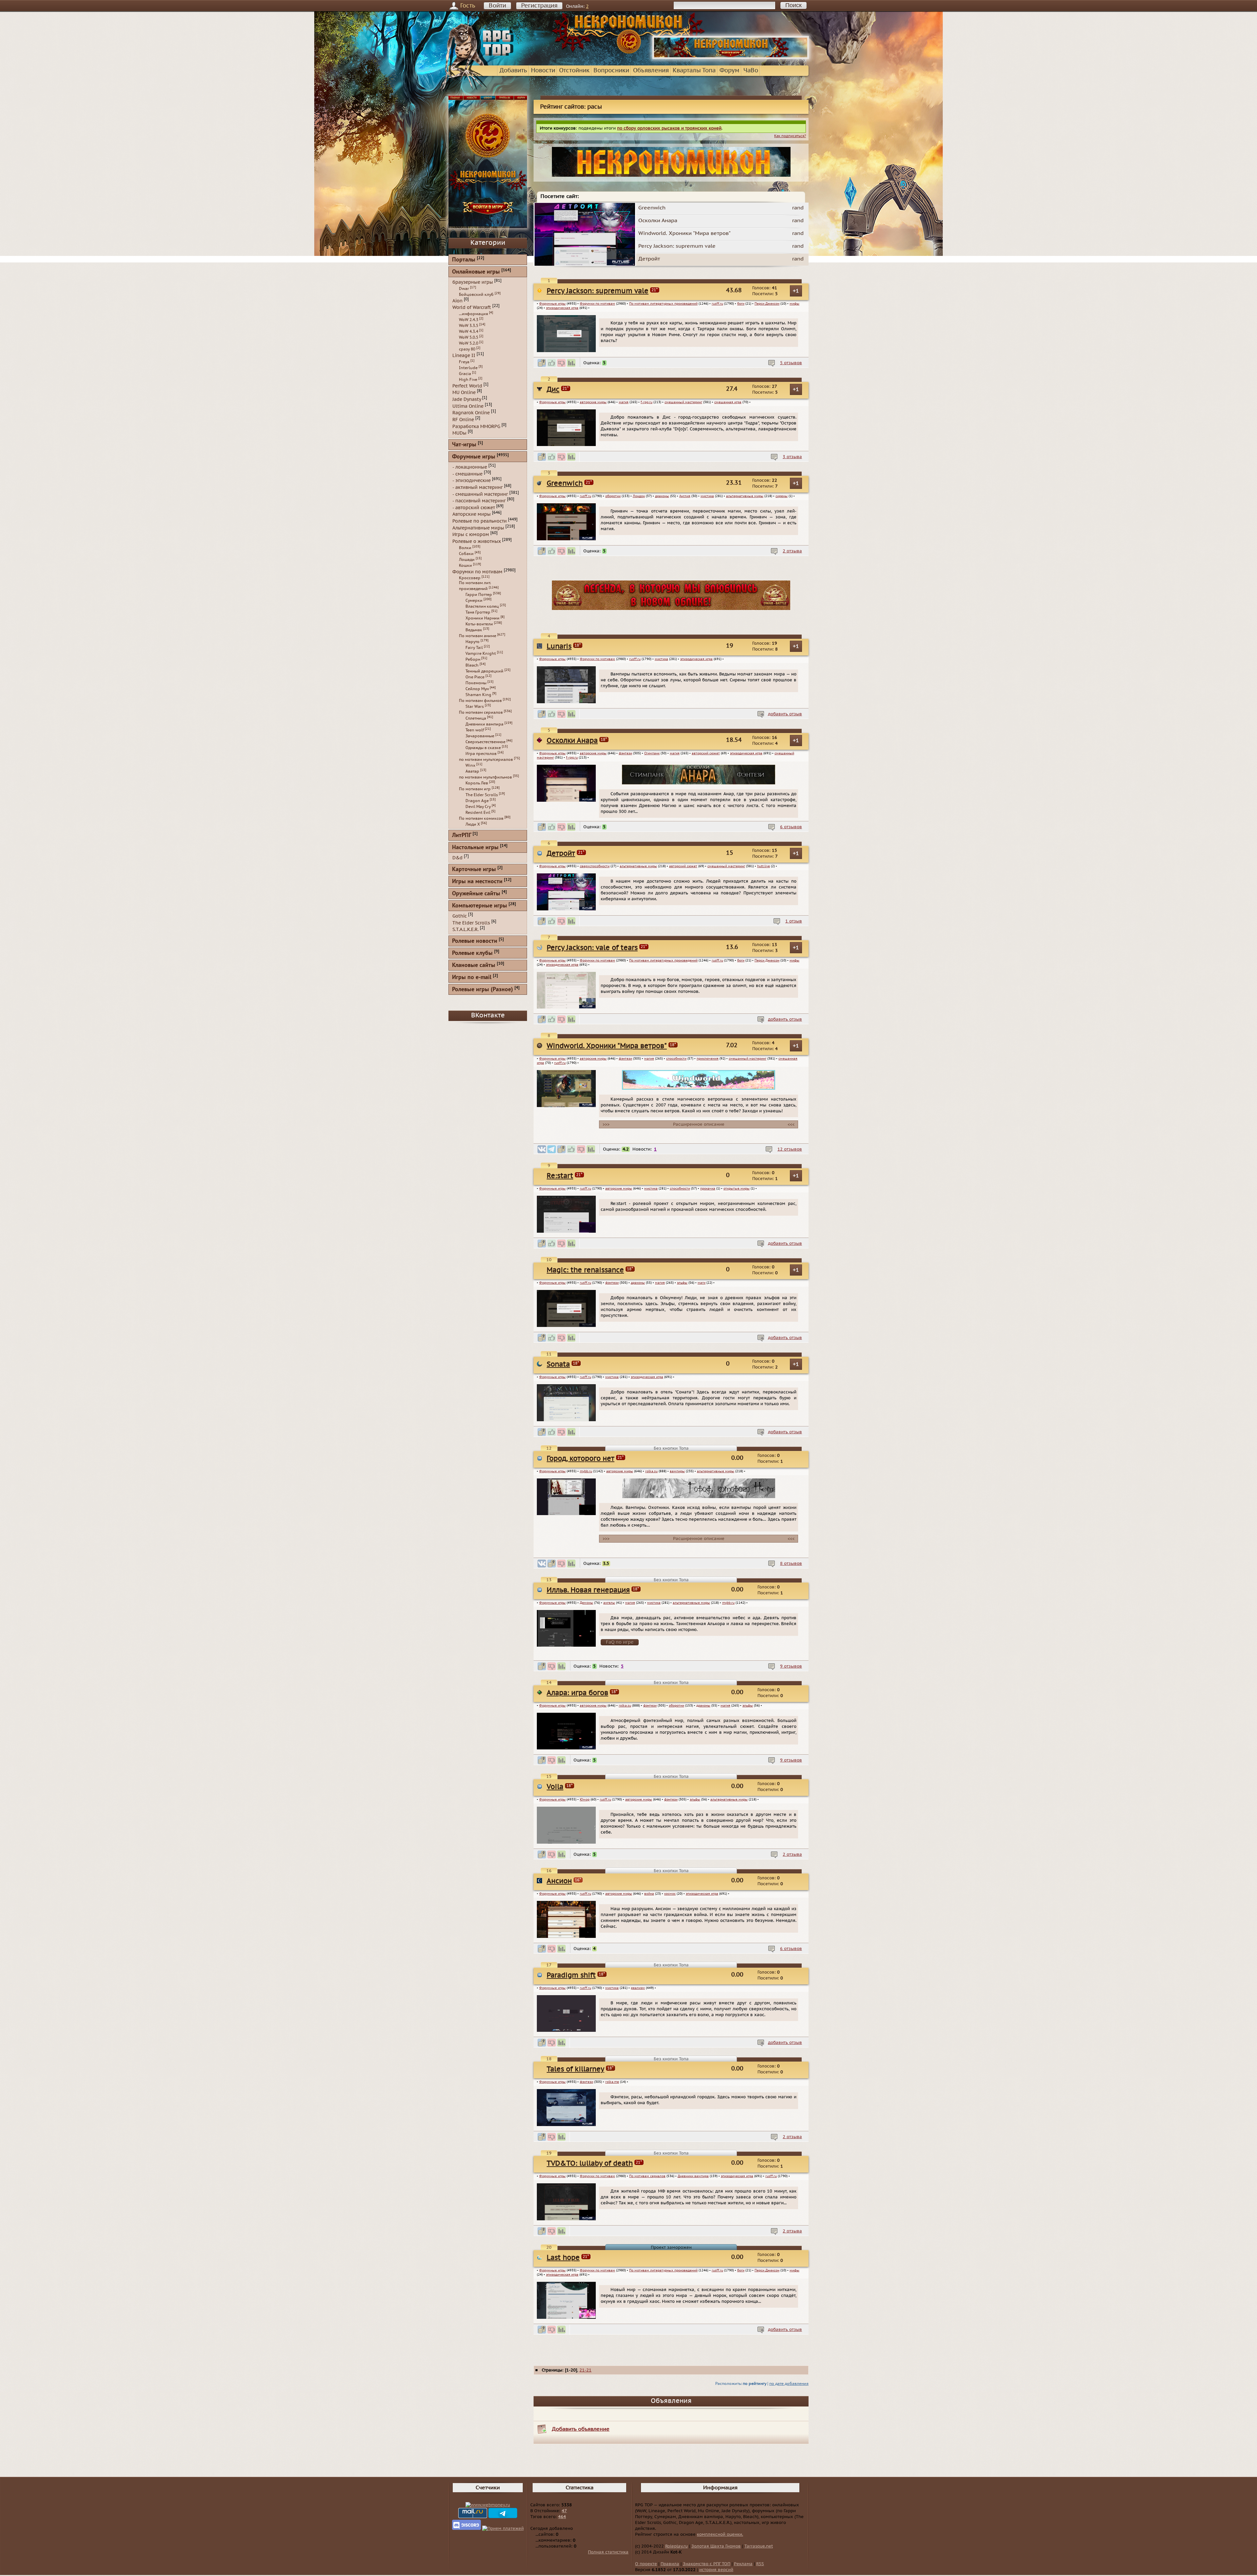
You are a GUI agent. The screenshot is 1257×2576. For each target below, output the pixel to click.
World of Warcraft (472, 307)
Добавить (513, 71)
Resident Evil (478, 813)
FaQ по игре (620, 1642)
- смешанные (467, 474)
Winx (470, 765)
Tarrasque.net (759, 2546)
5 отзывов (791, 363)
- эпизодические (472, 481)
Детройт (561, 854)
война (649, 1894)
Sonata (558, 1364)
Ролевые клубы (472, 953)
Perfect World (467, 386)
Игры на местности (477, 882)
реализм (638, 1988)
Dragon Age (477, 801)
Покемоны (476, 683)
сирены (782, 496)
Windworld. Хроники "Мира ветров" (607, 1046)
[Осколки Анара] (699, 783)
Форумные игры (552, 304)
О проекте (646, 2564)
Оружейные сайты (476, 894)
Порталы (464, 260)
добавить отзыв (785, 714)
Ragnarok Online (471, 413)
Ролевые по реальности (480, 521)
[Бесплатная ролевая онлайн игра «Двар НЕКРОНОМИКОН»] (731, 58)
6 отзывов (791, 827)
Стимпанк (652, 753)
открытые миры (737, 1189)
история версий (716, 2570)
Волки (465, 548)
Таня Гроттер (478, 612)
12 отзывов (790, 1149)
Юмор (585, 1799)
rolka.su (651, 1471)
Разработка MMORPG (476, 426)
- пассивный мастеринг (479, 501)
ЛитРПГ (462, 836)
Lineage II (464, 356)
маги (701, 1283)
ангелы (609, 1603)
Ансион (559, 1881)
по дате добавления (789, 2384)
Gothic (460, 916)
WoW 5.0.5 (469, 337)
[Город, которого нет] (699, 1497)
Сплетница (476, 718)
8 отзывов (791, 1564)
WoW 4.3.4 (469, 331)
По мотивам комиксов (481, 818)
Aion (457, 301)
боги (741, 304)
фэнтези (625, 753)
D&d (457, 858)
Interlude (468, 368)
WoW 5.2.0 (469, 343)
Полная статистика (608, 2552)
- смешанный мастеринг (480, 494)
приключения (708, 1059)
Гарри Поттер (479, 595)
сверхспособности (595, 866)
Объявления (651, 71)
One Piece (475, 677)
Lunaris (559, 646)
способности (676, 1059)
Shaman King (478, 695)
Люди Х (473, 824)
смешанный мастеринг (683, 402)
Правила (670, 2564)
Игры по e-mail (472, 978)
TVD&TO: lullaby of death (590, 2164)
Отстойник (574, 71)
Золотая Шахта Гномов (716, 2546)
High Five (468, 380)
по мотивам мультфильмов (485, 777)
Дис (553, 390)
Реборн (473, 659)
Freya (464, 362)
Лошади (467, 560)
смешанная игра (728, 402)
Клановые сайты (474, 966)
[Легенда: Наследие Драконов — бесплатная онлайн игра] (671, 609)
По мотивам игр (475, 789)
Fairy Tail (474, 648)
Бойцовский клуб (476, 295)
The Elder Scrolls (482, 795)
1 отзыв (794, 921)
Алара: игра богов (577, 1693)
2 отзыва (792, 551)
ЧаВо (751, 71)
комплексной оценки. (720, 2534)
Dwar (464, 289)
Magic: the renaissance (585, 1270)
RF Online (463, 420)
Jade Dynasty (467, 399)
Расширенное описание (699, 1124)
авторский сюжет (706, 753)
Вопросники (611, 71)
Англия (685, 496)
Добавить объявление (581, 2429)
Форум (729, 71)
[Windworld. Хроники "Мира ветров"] (699, 1088)
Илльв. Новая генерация (588, 1590)
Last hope (563, 2258)
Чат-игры (464, 445)
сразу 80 (467, 349)
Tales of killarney (575, 2069)
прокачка (708, 1189)
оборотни (613, 496)
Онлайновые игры (476, 272)
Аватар (472, 771)
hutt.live (764, 866)
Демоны (586, 1603)
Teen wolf (475, 730)
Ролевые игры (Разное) (483, 990)
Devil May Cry (478, 807)
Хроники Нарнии (483, 618)
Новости (543, 71)
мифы (794, 304)
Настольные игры (475, 848)
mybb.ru (586, 1471)
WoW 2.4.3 (469, 320)
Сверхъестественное (485, 742)
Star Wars (475, 707)
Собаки (466, 554)
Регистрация (539, 6)
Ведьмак (474, 630)
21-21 (585, 2370)
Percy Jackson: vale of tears (592, 948)
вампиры (677, 1471)
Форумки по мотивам (597, 304)
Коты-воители (479, 624)
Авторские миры (472, 514)
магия (624, 402)
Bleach (472, 665)
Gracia (465, 374)
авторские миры (593, 402)
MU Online (464, 393)
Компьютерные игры (480, 906)
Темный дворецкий (484, 671)
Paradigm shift (571, 1975)
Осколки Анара (572, 741)
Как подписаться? (790, 136)
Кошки (465, 565)
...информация (474, 314)
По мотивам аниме (478, 636)
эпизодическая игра (562, 308)
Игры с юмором (471, 535)
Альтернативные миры (478, 528)
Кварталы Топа (694, 71)
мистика (707, 496)
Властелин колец (482, 606)
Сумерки (474, 600)
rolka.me (612, 2082)
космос (670, 1894)
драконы (662, 496)
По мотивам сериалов (647, 2176)
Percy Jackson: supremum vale (598, 291)
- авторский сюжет (474, 507)
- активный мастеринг (478, 487)
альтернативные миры (745, 496)
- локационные (470, 467)
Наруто (473, 642)
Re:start (560, 1176)
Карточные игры (474, 870)
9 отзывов (791, 1666)
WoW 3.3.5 (469, 326)
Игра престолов (481, 754)
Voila (555, 1787)
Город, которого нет (581, 1459)
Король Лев (477, 783)
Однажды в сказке (483, 748)
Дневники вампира (693, 2176)
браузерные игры (473, 282)
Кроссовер (470, 578)
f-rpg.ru (647, 402)
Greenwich (565, 483)
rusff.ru (717, 304)
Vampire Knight (481, 653)
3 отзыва (792, 457)
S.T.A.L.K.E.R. (465, 930)
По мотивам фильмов (480, 701)
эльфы (682, 1283)
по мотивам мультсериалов (486, 760)
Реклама (743, 2564)
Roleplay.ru (676, 2546)
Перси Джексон (767, 304)
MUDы (459, 433)
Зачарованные (480, 736)
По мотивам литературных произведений (663, 304)
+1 (796, 291)
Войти (497, 6)
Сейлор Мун (477, 689)
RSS (760, 2564)
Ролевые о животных (477, 541)
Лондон (639, 496)
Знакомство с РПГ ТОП (707, 2564)
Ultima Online (468, 406)
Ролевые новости (475, 941)
